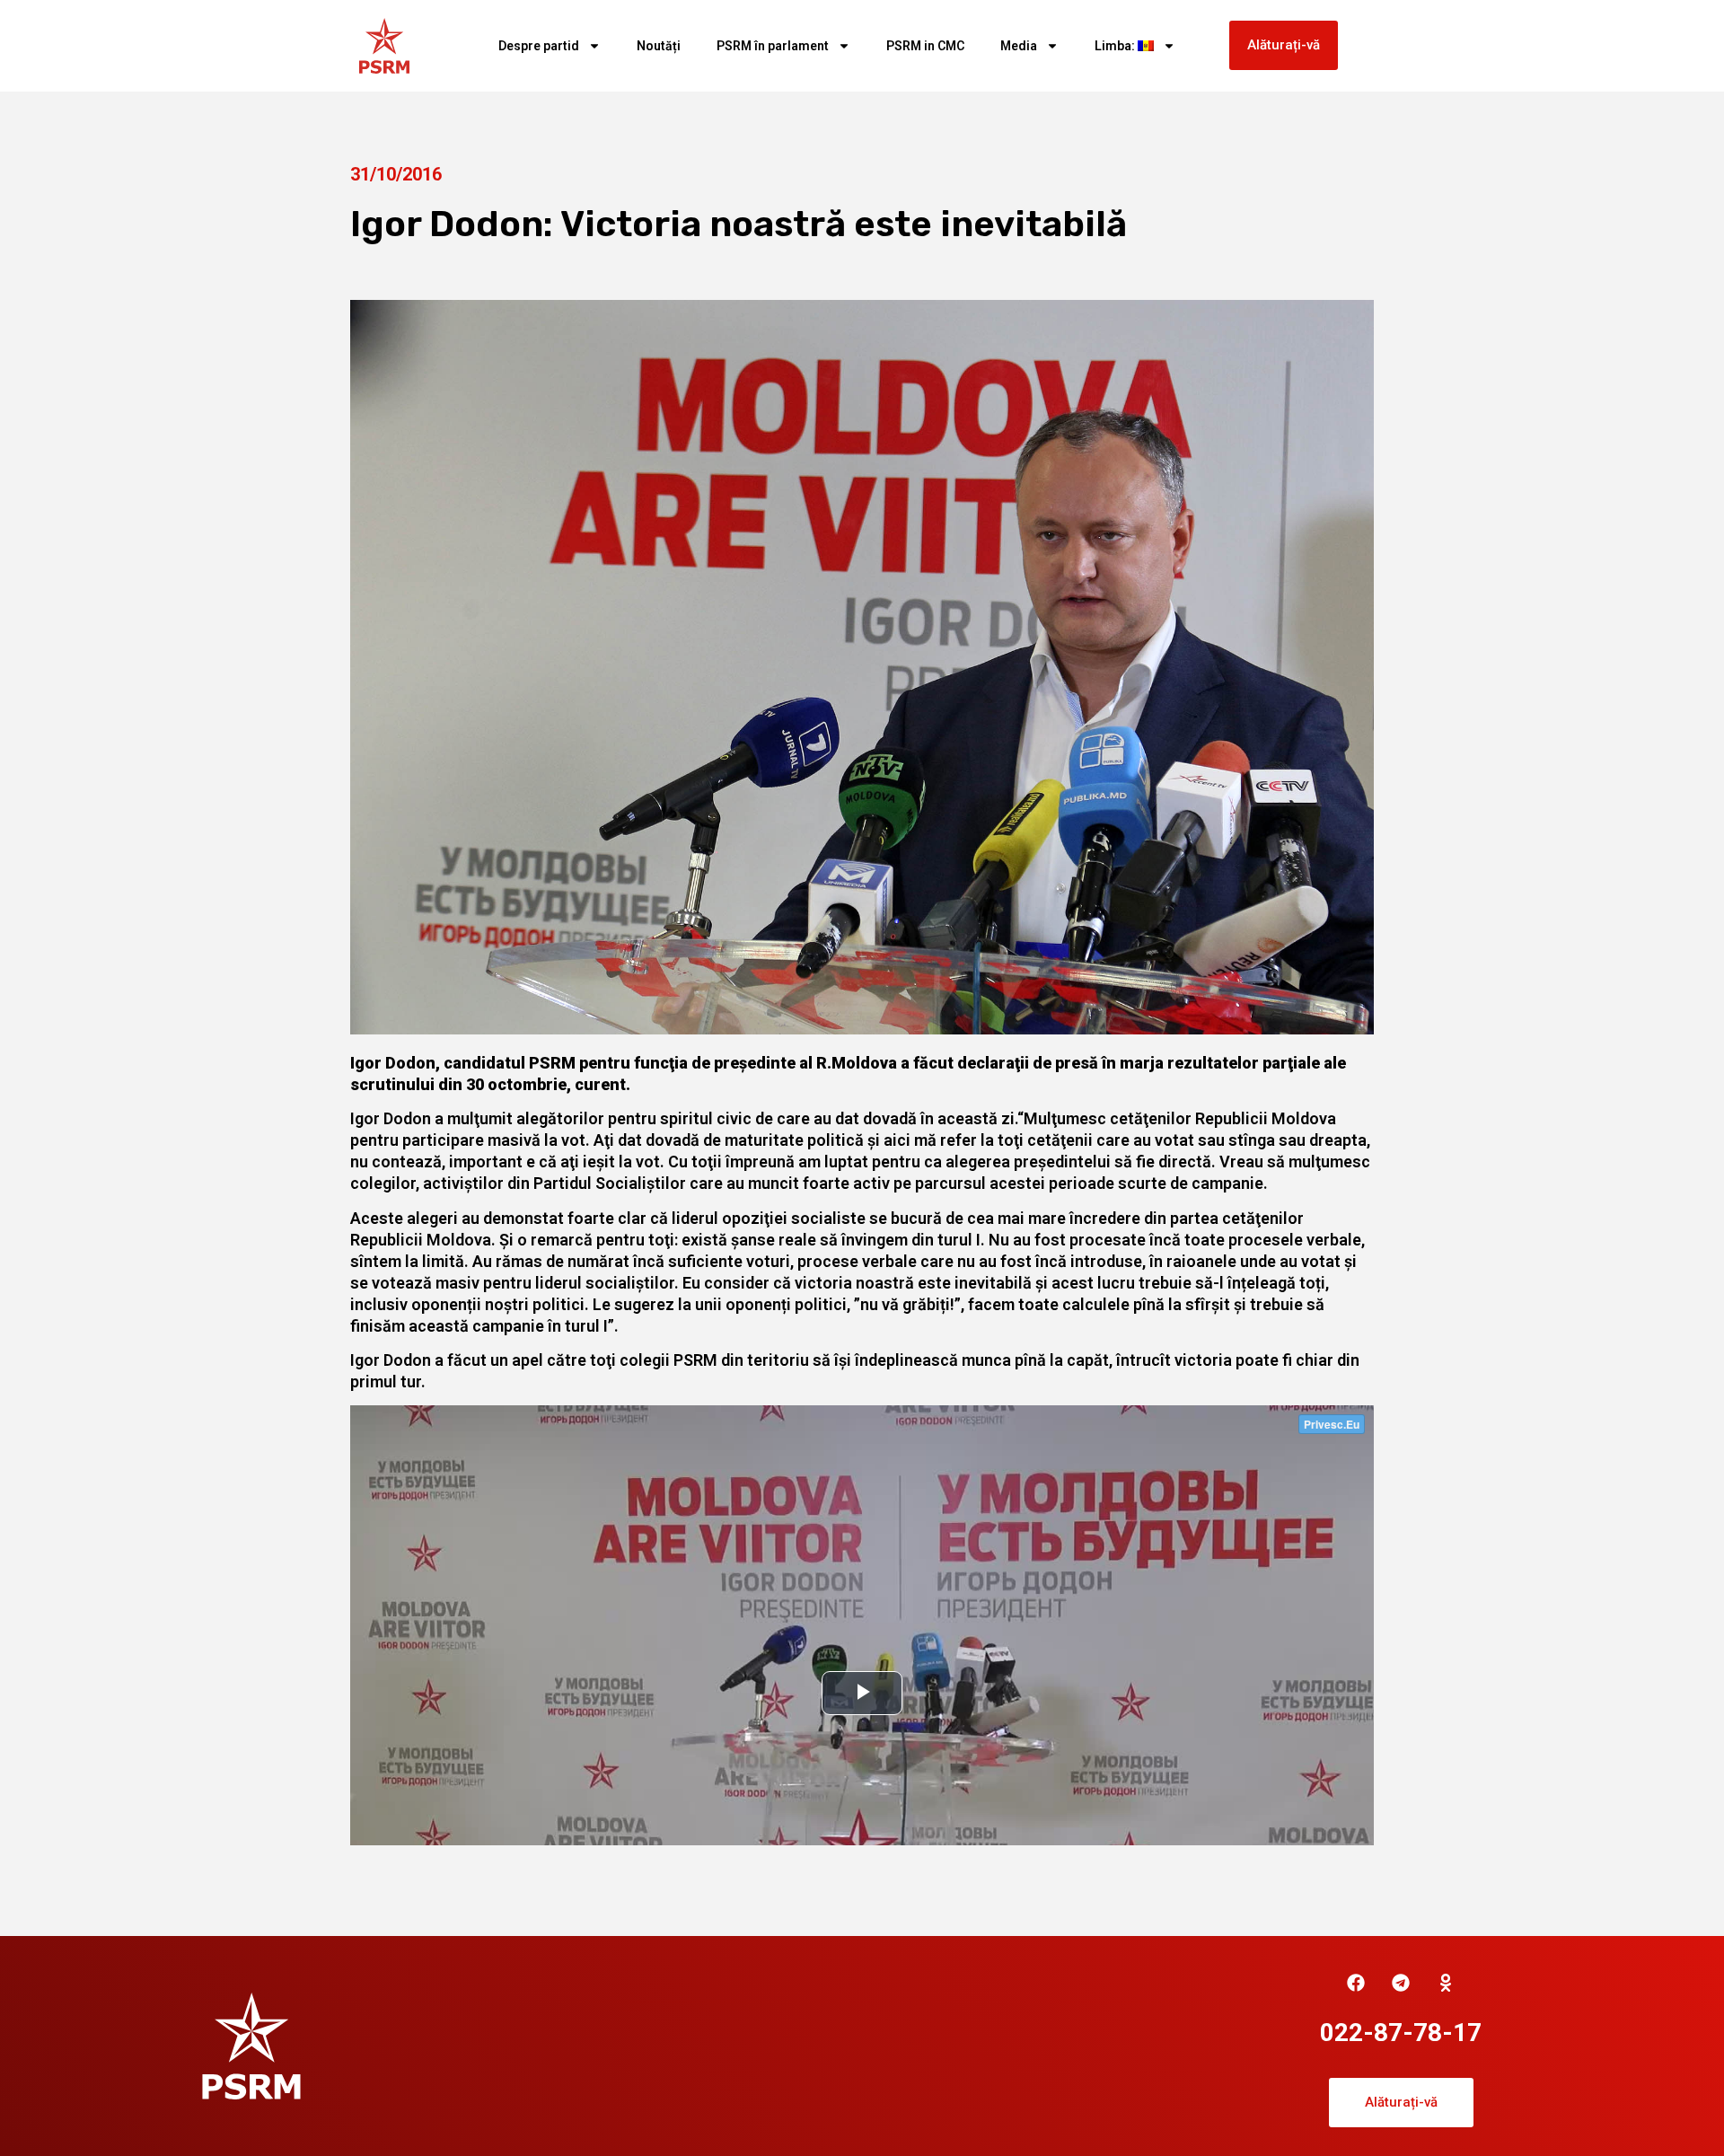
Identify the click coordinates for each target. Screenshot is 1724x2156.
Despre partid (539, 46)
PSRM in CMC (925, 46)
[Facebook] (1356, 1983)
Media (1019, 46)
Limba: (1116, 46)
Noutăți (659, 46)
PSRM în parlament (773, 46)
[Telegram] (1401, 1983)
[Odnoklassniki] (1446, 1983)
